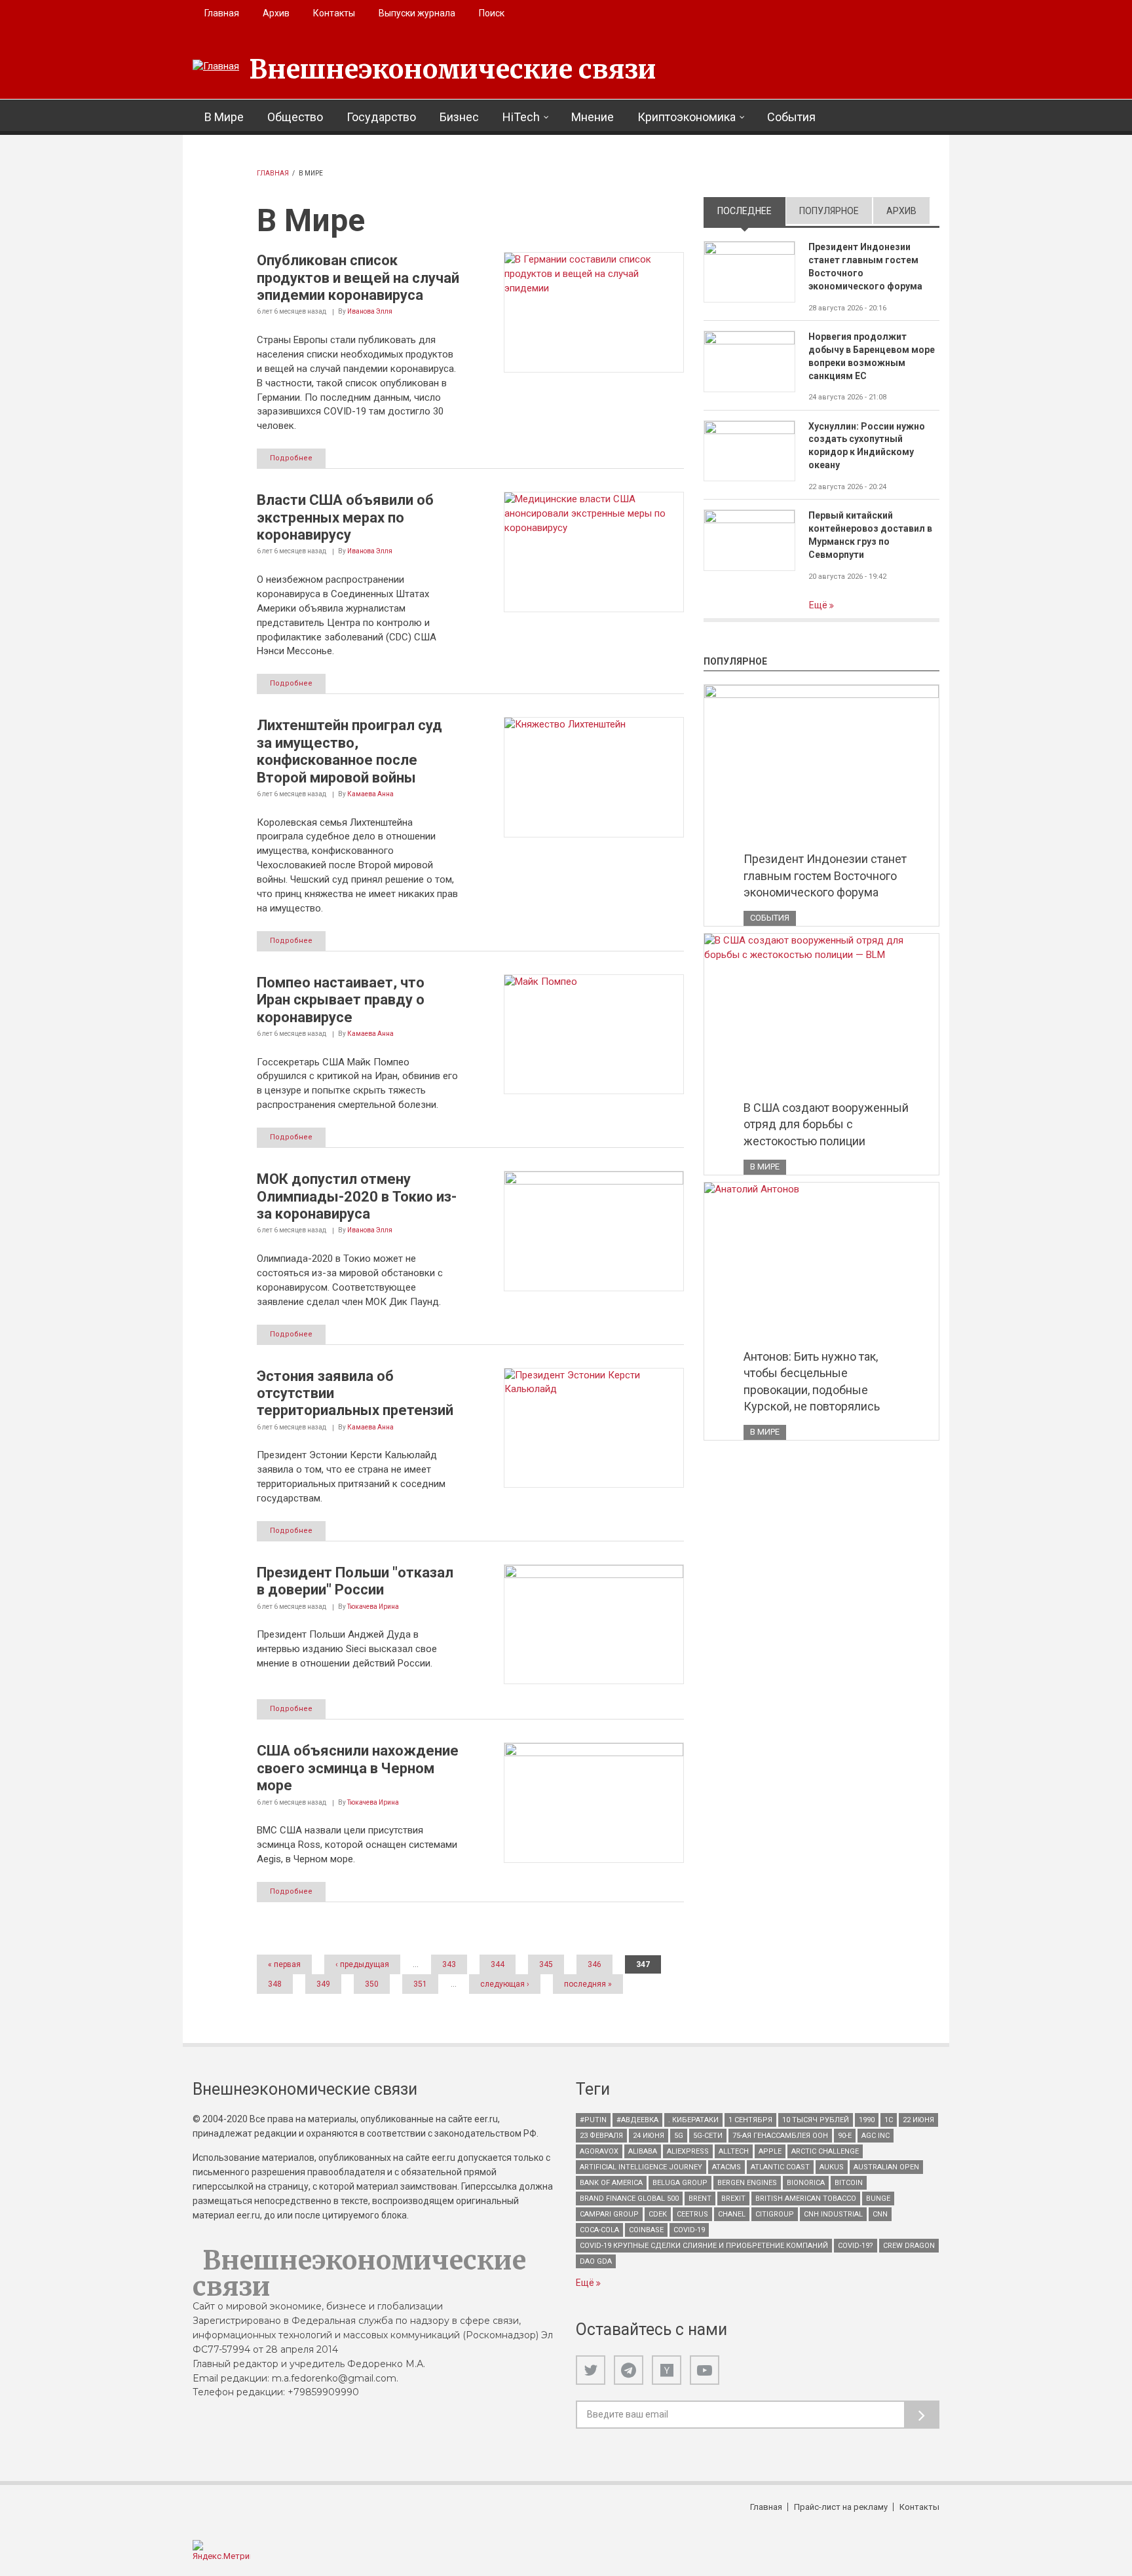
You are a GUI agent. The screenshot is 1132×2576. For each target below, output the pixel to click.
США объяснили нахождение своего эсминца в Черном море (358, 1768)
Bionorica (806, 2183)
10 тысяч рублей (816, 2120)
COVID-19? (856, 2246)
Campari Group (609, 2214)
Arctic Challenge (825, 2151)
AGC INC (876, 2136)
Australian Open (886, 2167)
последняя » (588, 1984)
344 (498, 1964)
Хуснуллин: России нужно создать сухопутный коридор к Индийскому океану (867, 446)
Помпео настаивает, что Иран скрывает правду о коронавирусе (341, 1000)
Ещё (819, 605)
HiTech (521, 117)
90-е (845, 2136)
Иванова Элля (370, 311)
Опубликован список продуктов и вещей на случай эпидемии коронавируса (358, 278)
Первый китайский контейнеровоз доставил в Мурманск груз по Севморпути (870, 535)
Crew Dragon (909, 2246)
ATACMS (726, 2167)
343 (449, 1964)
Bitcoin (849, 2183)
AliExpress (688, 2151)
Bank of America (611, 2183)
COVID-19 (689, 2230)
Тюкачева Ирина (373, 1607)
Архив (276, 13)
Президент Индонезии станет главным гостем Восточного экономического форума (865, 267)
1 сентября (750, 2120)
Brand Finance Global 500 (629, 2199)
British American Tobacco (806, 2199)
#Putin (593, 2120)
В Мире (224, 117)
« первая (284, 1964)
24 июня (649, 2136)
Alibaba (643, 2151)
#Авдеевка (637, 2120)
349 (323, 1984)
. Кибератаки (693, 2120)
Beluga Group (680, 2183)
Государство (381, 117)
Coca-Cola (599, 2230)
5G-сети (708, 2136)
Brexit (733, 2199)
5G (679, 2136)
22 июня (918, 2120)
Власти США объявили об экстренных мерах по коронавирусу (345, 517)
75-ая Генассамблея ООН (780, 2136)
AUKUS (832, 2167)
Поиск (492, 13)
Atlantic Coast (780, 2167)
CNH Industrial (833, 2214)
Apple (770, 2151)
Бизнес (459, 117)
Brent (700, 2199)
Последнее (751, 211)
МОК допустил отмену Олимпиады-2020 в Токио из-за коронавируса (357, 1196)
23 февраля (601, 2136)
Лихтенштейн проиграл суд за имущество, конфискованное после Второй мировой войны (349, 751)
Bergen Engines (747, 2183)
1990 (867, 2120)
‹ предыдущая (362, 1964)
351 (420, 1984)
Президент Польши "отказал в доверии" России (355, 1581)
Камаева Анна (370, 794)
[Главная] (216, 67)
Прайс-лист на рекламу (841, 2507)
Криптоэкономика (687, 117)
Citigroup (775, 2214)
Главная (222, 13)
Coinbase (646, 2230)
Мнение (593, 117)
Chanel (732, 2214)
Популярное (829, 211)
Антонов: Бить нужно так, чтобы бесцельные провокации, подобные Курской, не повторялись (812, 1382)
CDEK (658, 2214)
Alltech (734, 2151)
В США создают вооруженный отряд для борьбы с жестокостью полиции (826, 1124)
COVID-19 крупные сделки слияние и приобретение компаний (704, 2246)
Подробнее (291, 458)
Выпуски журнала (417, 13)
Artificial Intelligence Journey (641, 2167)
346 (594, 1964)
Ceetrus (692, 2214)
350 (372, 1984)
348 (275, 1984)
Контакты (334, 13)
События (791, 117)
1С (889, 2120)
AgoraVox (599, 2151)
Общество (295, 117)
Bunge (878, 2199)
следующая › (505, 1984)
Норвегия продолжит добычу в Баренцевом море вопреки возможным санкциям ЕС (872, 356)
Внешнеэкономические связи (453, 69)
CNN (880, 2214)
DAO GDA (596, 2261)
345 (546, 1964)
